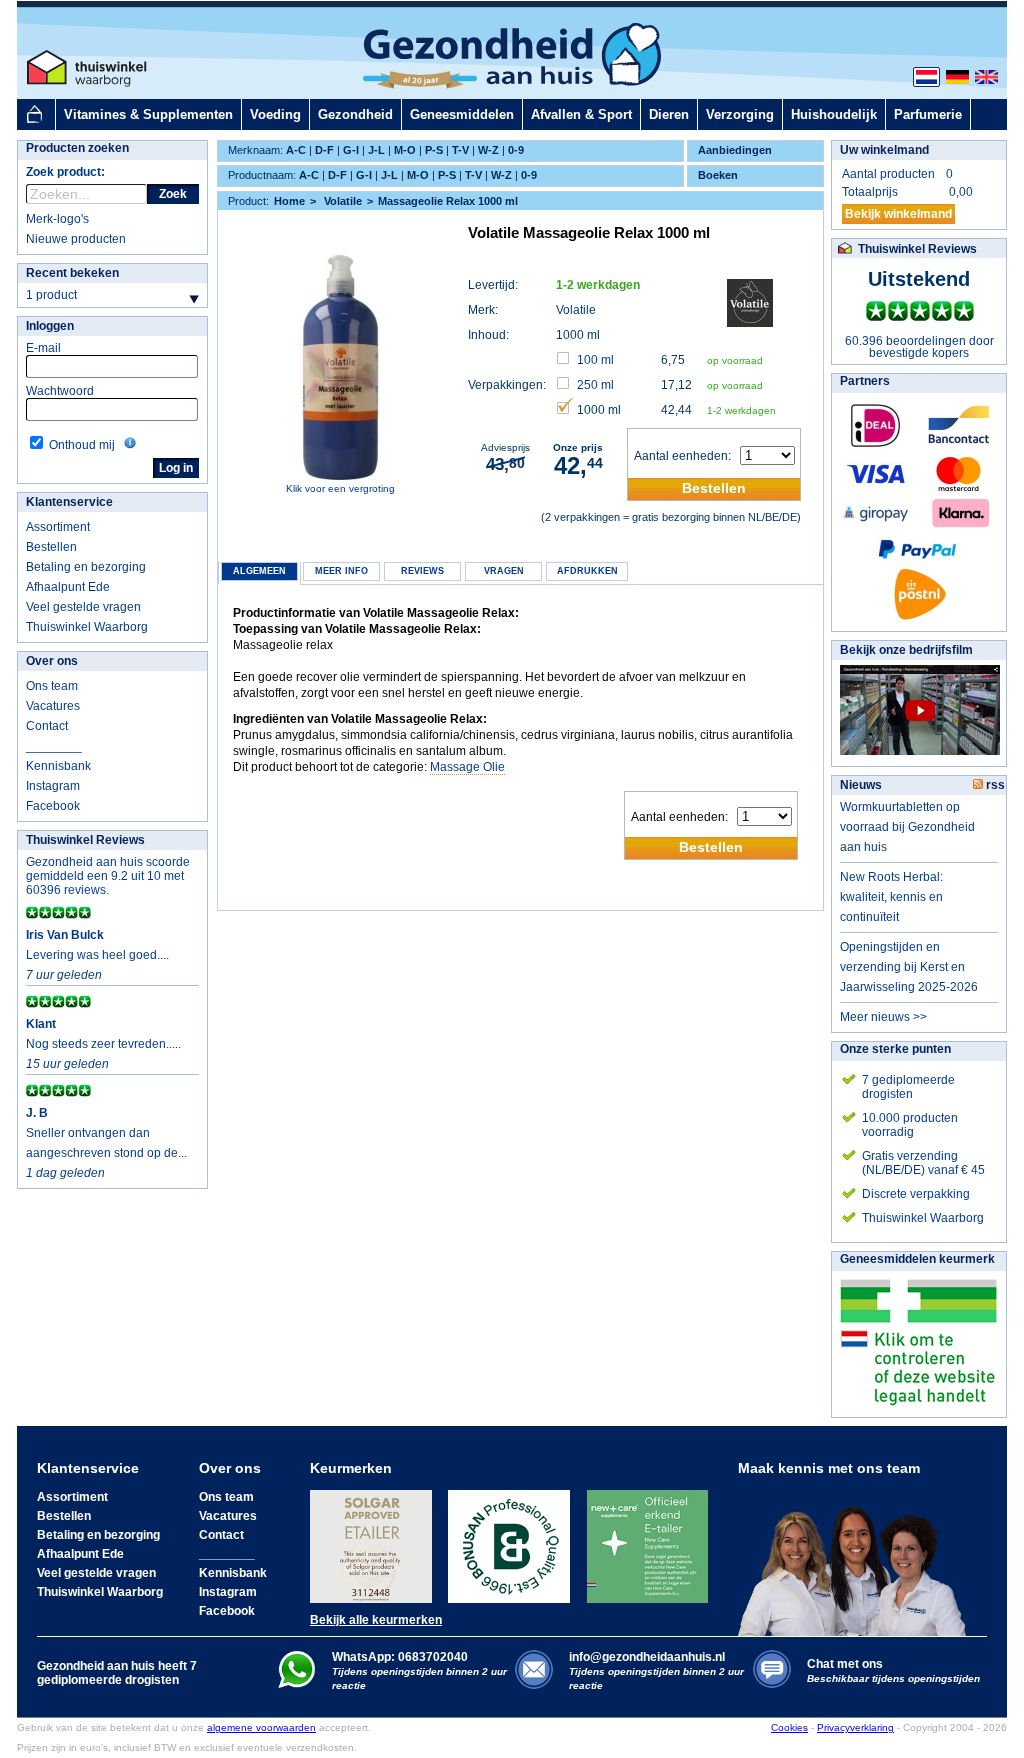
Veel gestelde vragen (83, 607)
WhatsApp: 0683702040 (400, 1657)
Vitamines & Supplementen (148, 114)
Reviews (422, 571)
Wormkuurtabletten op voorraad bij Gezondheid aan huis (907, 827)
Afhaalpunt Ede (68, 587)
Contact (47, 726)
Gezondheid (355, 114)
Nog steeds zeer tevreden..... (103, 1044)
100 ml (595, 360)
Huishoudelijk (834, 114)
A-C (296, 150)
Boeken (718, 175)
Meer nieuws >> (883, 1017)
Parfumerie (928, 114)
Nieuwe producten (76, 239)
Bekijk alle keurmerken (376, 1620)
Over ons (52, 661)
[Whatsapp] (296, 1684)
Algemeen (259, 571)
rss (994, 785)
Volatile (576, 310)
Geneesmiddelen (462, 114)
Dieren (669, 114)
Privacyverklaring (855, 1727)
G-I (351, 150)
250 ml (595, 385)
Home (289, 201)
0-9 (516, 150)
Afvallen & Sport (581, 114)
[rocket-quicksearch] (86, 194)
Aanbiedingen (735, 150)
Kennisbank (58, 766)
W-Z (488, 150)
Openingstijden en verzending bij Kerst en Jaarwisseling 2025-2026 (909, 967)
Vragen (504, 571)
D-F (324, 150)
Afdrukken (587, 571)
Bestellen (51, 547)
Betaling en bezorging (86, 567)
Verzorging (740, 114)
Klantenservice (69, 502)
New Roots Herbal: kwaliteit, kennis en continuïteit (891, 897)
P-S (434, 150)
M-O (405, 150)
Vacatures (53, 706)
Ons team (52, 686)
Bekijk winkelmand (898, 214)
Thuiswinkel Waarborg (87, 627)
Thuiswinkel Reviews (85, 840)
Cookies (789, 1727)
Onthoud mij (82, 445)
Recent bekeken (72, 273)
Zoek (173, 194)
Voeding (275, 114)
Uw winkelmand (884, 150)
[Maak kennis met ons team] (858, 1556)
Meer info (341, 571)
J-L (376, 150)
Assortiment (58, 527)
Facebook (53, 806)
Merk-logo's (57, 219)
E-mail (43, 348)
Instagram (53, 786)
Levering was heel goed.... (97, 955)
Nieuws (861, 785)
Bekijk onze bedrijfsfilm (906, 650)
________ (54, 746)
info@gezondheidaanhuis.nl (656, 1670)
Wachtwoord (60, 391)
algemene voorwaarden (261, 1727)
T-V (460, 150)
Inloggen (50, 326)
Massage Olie (467, 767)
